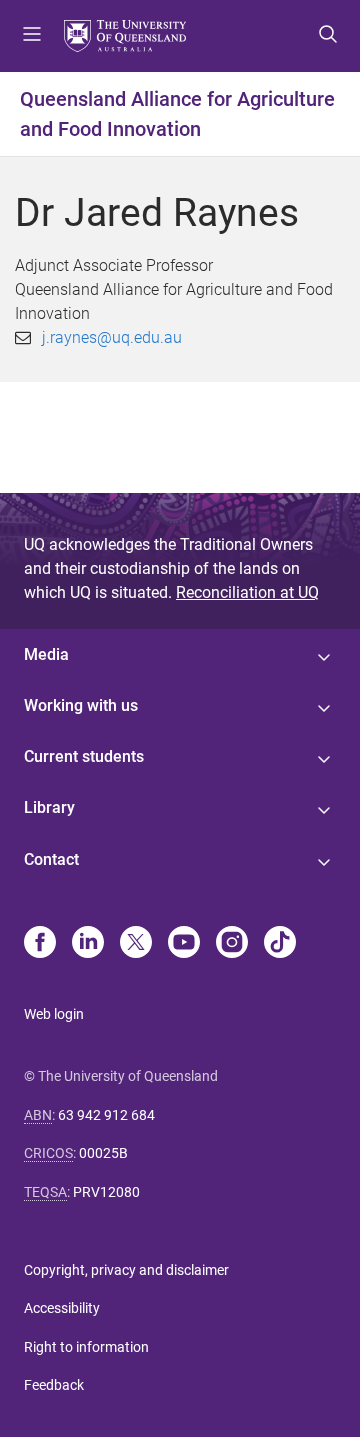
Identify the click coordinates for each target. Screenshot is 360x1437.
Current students (84, 756)
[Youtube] (184, 944)
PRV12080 (106, 1192)
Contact (51, 859)
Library (49, 807)
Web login (54, 1014)
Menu (32, 36)
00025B (103, 1153)
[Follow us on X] (136, 944)
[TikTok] (280, 944)
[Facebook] (40, 944)
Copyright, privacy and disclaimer (126, 1270)
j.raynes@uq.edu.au (112, 337)
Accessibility (62, 1308)
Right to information (86, 1347)
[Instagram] (232, 944)
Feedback (54, 1385)
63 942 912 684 (106, 1115)
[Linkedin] (88, 944)
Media (46, 654)
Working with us (81, 705)
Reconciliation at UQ (247, 592)
